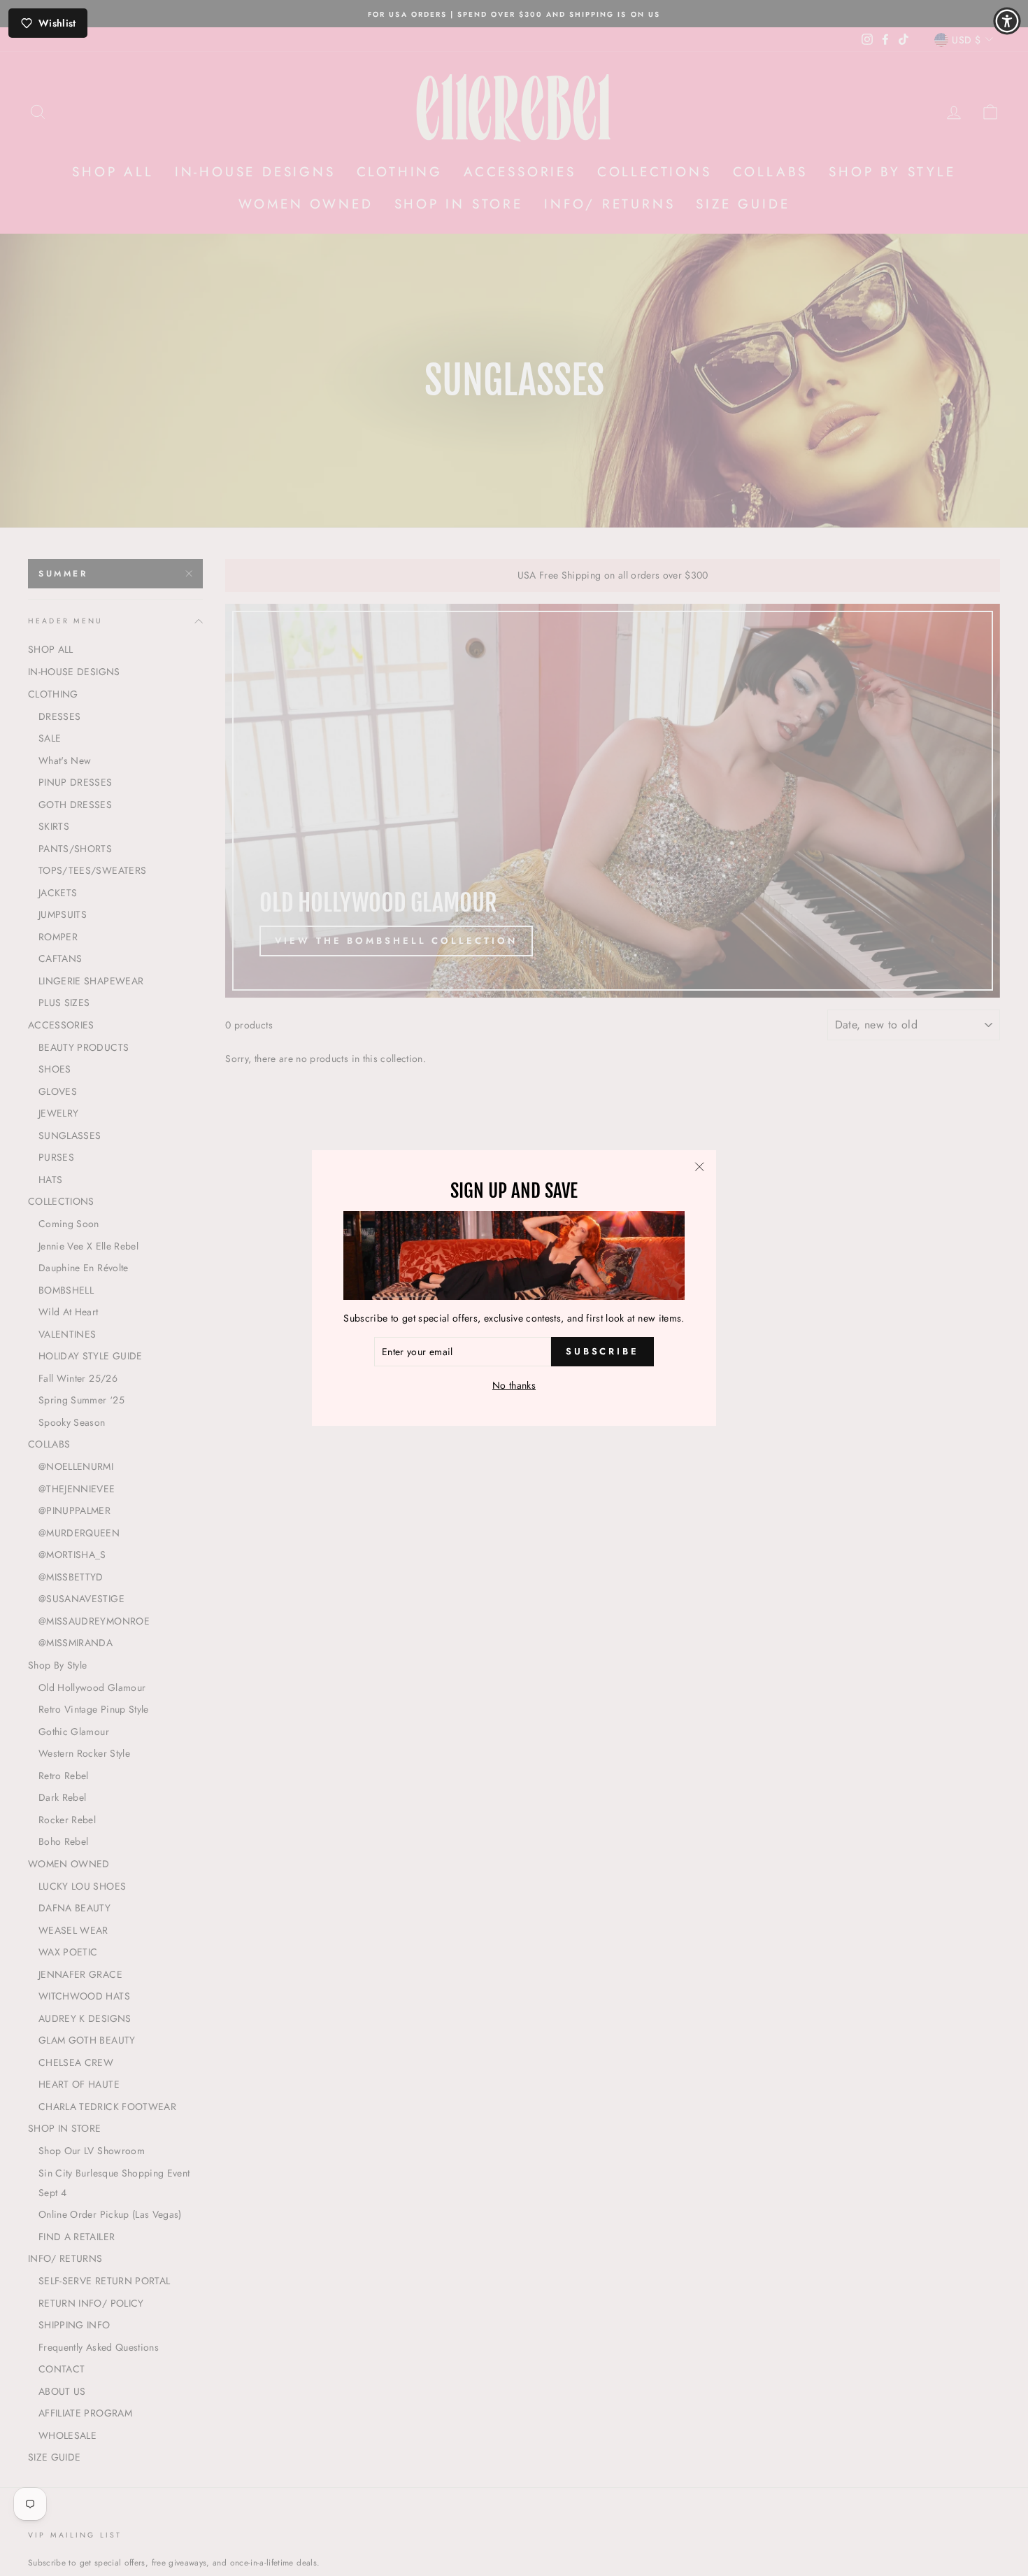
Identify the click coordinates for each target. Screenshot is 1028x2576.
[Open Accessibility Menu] (1007, 21)
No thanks (514, 1385)
